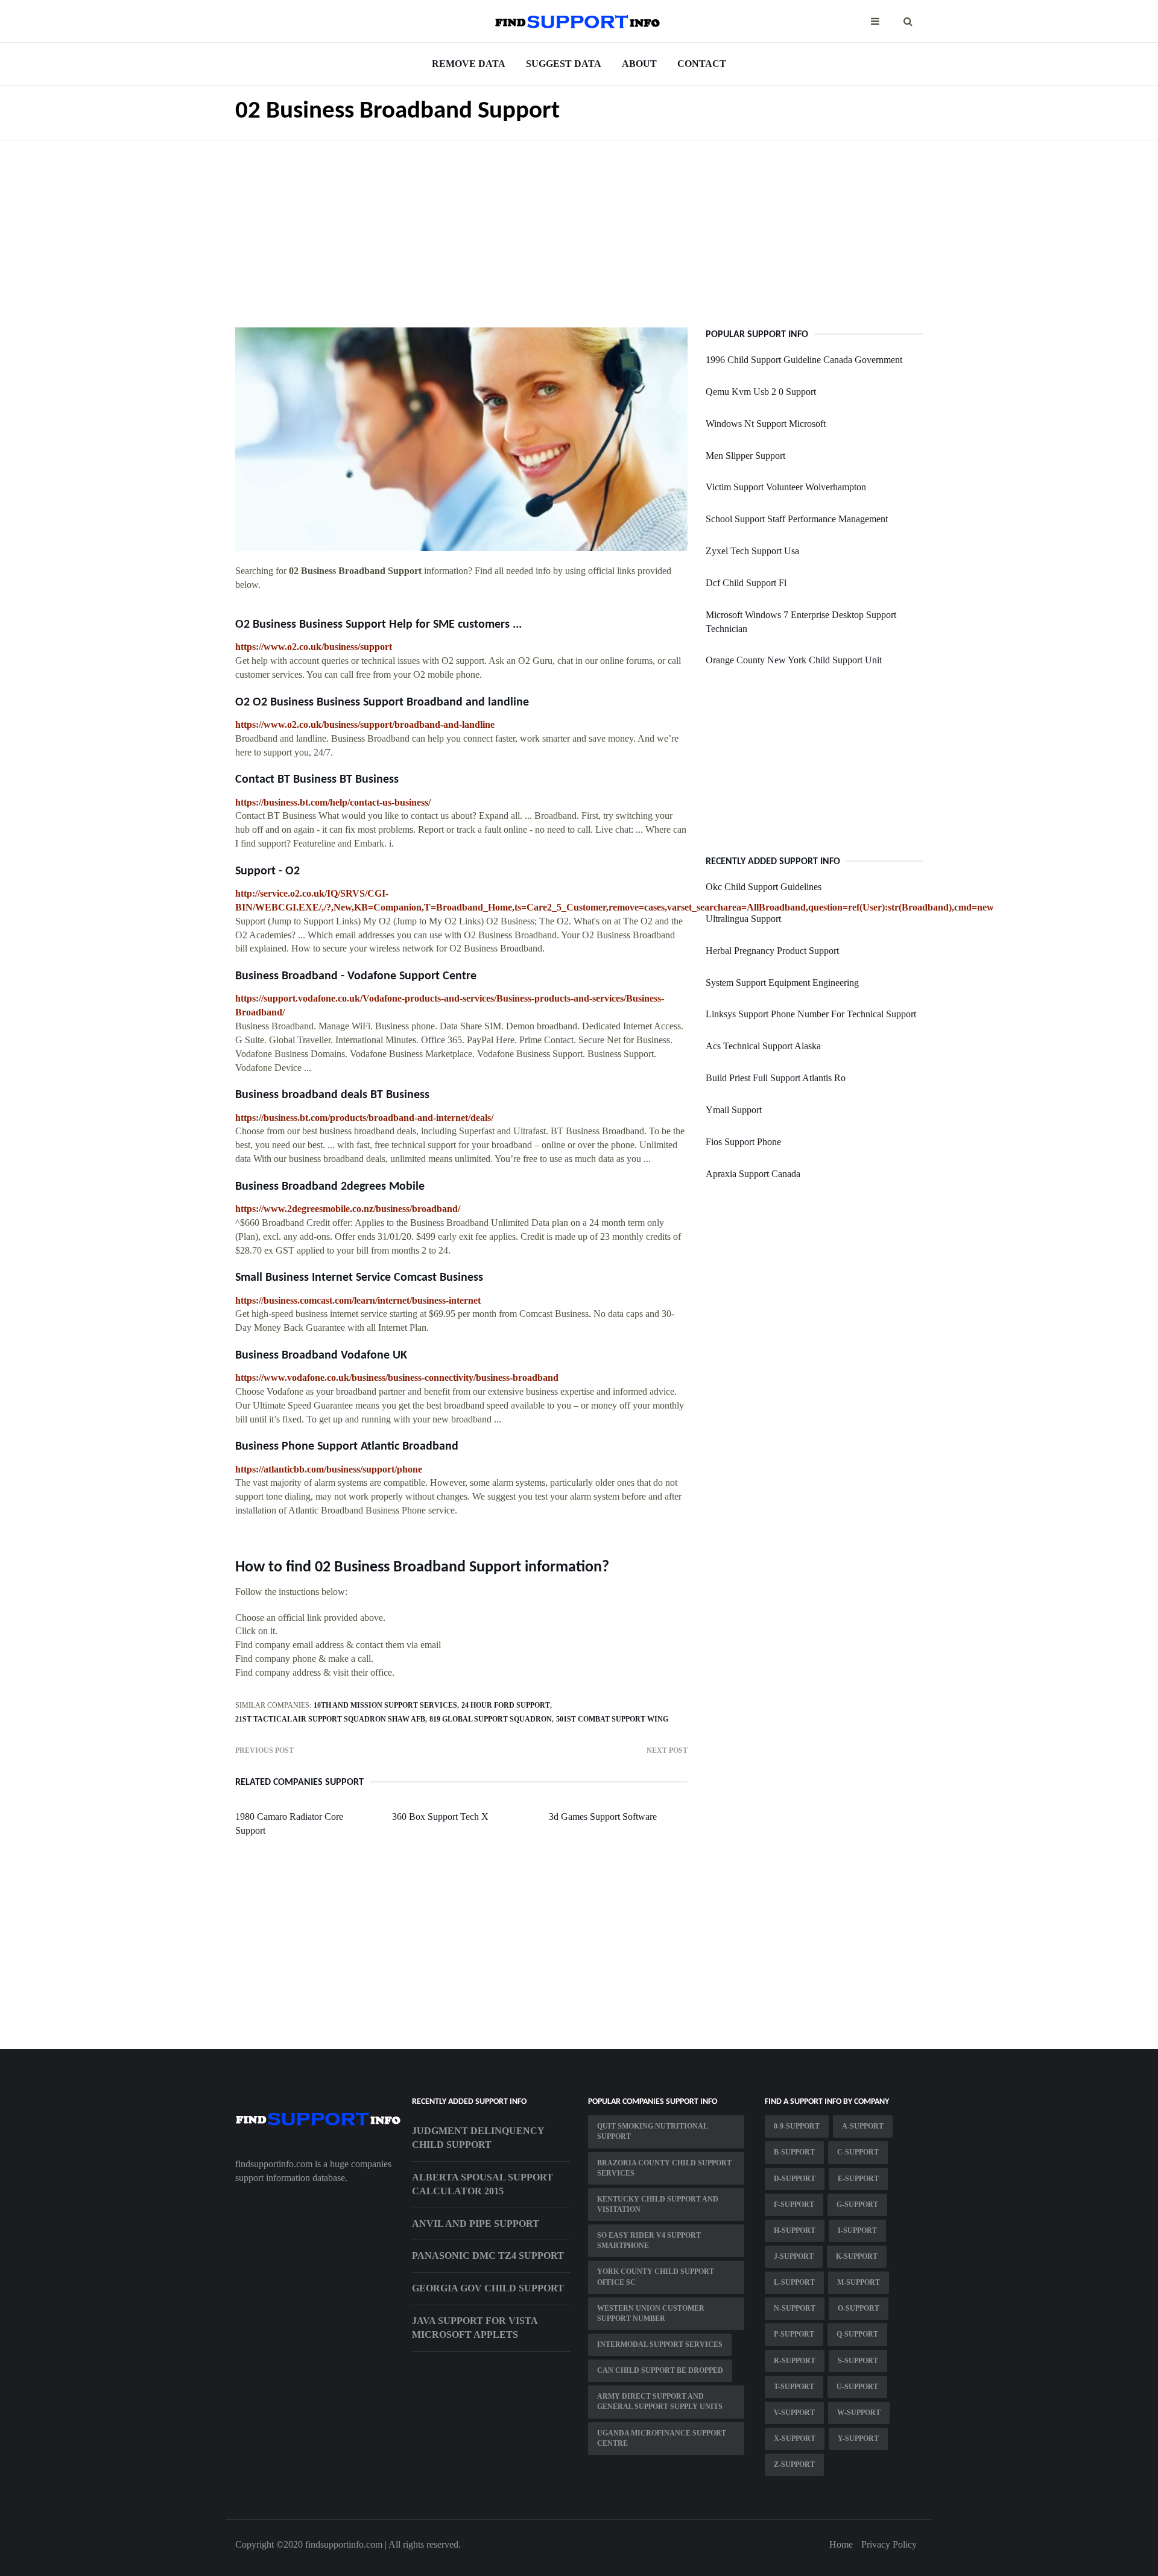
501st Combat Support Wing (612, 1719)
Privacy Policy (889, 2544)
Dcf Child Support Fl (746, 583)
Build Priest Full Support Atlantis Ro (776, 1078)
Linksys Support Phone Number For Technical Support (811, 1014)
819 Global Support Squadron (491, 1719)
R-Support (795, 2361)
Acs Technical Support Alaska (763, 1046)
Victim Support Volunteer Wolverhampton (786, 487)
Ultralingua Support (743, 919)
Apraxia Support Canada (753, 1174)
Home (841, 2544)
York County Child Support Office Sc (656, 2277)
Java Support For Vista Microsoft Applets (475, 2328)
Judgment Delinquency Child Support (478, 2138)
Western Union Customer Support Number (651, 2313)
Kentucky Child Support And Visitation (658, 2204)
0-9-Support (797, 2126)
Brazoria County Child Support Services (664, 2168)
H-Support (795, 2230)
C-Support (858, 2152)
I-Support (857, 2230)
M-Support (859, 2282)
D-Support (795, 2179)
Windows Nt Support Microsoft (766, 424)
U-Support (857, 2387)
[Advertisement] (579, 225)
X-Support (795, 2439)
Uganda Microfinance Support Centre (662, 2438)
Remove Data (469, 64)
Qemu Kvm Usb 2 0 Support (761, 392)
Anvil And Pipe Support (476, 2224)
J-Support (794, 2256)
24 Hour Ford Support (506, 1705)
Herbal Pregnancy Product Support (772, 951)
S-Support (858, 2361)
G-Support (857, 2205)
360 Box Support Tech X (440, 1817)
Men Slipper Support (745, 456)
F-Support (794, 2205)
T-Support (794, 2387)
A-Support (863, 2126)
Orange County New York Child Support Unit (794, 660)
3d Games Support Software (603, 1817)
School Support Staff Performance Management (797, 519)
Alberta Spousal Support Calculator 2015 (482, 2184)
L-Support (794, 2282)
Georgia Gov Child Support (488, 2288)
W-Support (859, 2413)
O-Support (859, 2308)
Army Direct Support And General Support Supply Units (660, 2401)
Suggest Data (564, 64)
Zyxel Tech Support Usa (752, 551)
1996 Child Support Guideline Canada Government (804, 360)
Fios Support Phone (743, 1142)
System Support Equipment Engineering (782, 983)
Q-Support (857, 2334)
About (639, 64)
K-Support (857, 2256)
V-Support (794, 2413)
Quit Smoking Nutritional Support (653, 2131)
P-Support (794, 2334)
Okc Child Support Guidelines (764, 887)
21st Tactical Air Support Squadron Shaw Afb (330, 1719)
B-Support (794, 2152)
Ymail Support (734, 1110)
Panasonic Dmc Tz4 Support (488, 2256)
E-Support (858, 2179)
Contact (702, 64)
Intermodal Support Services (660, 2344)
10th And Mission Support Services (385, 1705)
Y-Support (858, 2439)
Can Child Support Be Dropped (660, 2370)
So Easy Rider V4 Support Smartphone (649, 2240)
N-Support (795, 2308)
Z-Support (794, 2464)
